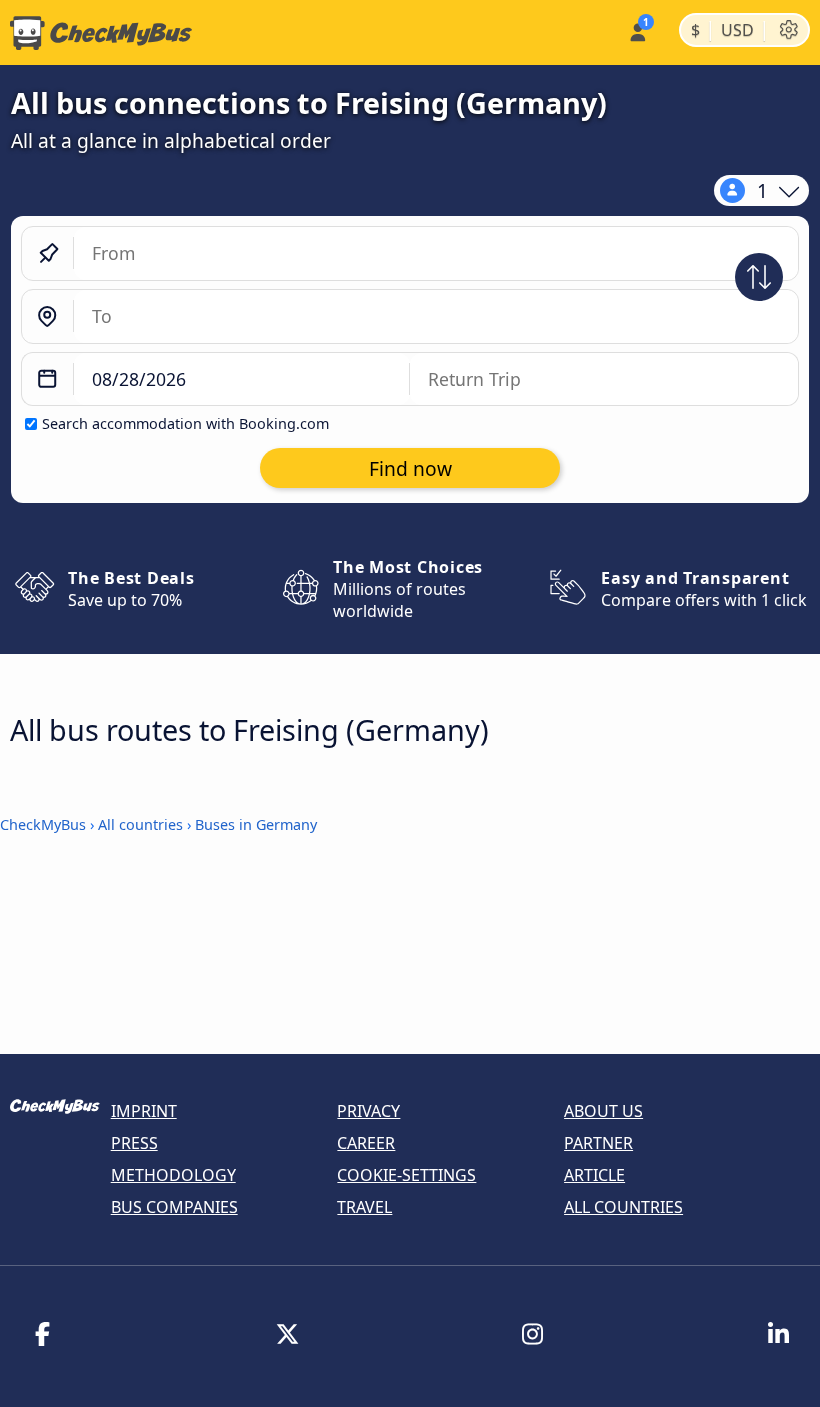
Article (594, 1175)
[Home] (96, 33)
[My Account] (636, 30)
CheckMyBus (43, 824)
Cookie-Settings (406, 1175)
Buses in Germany (256, 824)
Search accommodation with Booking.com (185, 423)
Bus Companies (174, 1207)
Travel (364, 1207)
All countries (140, 824)
